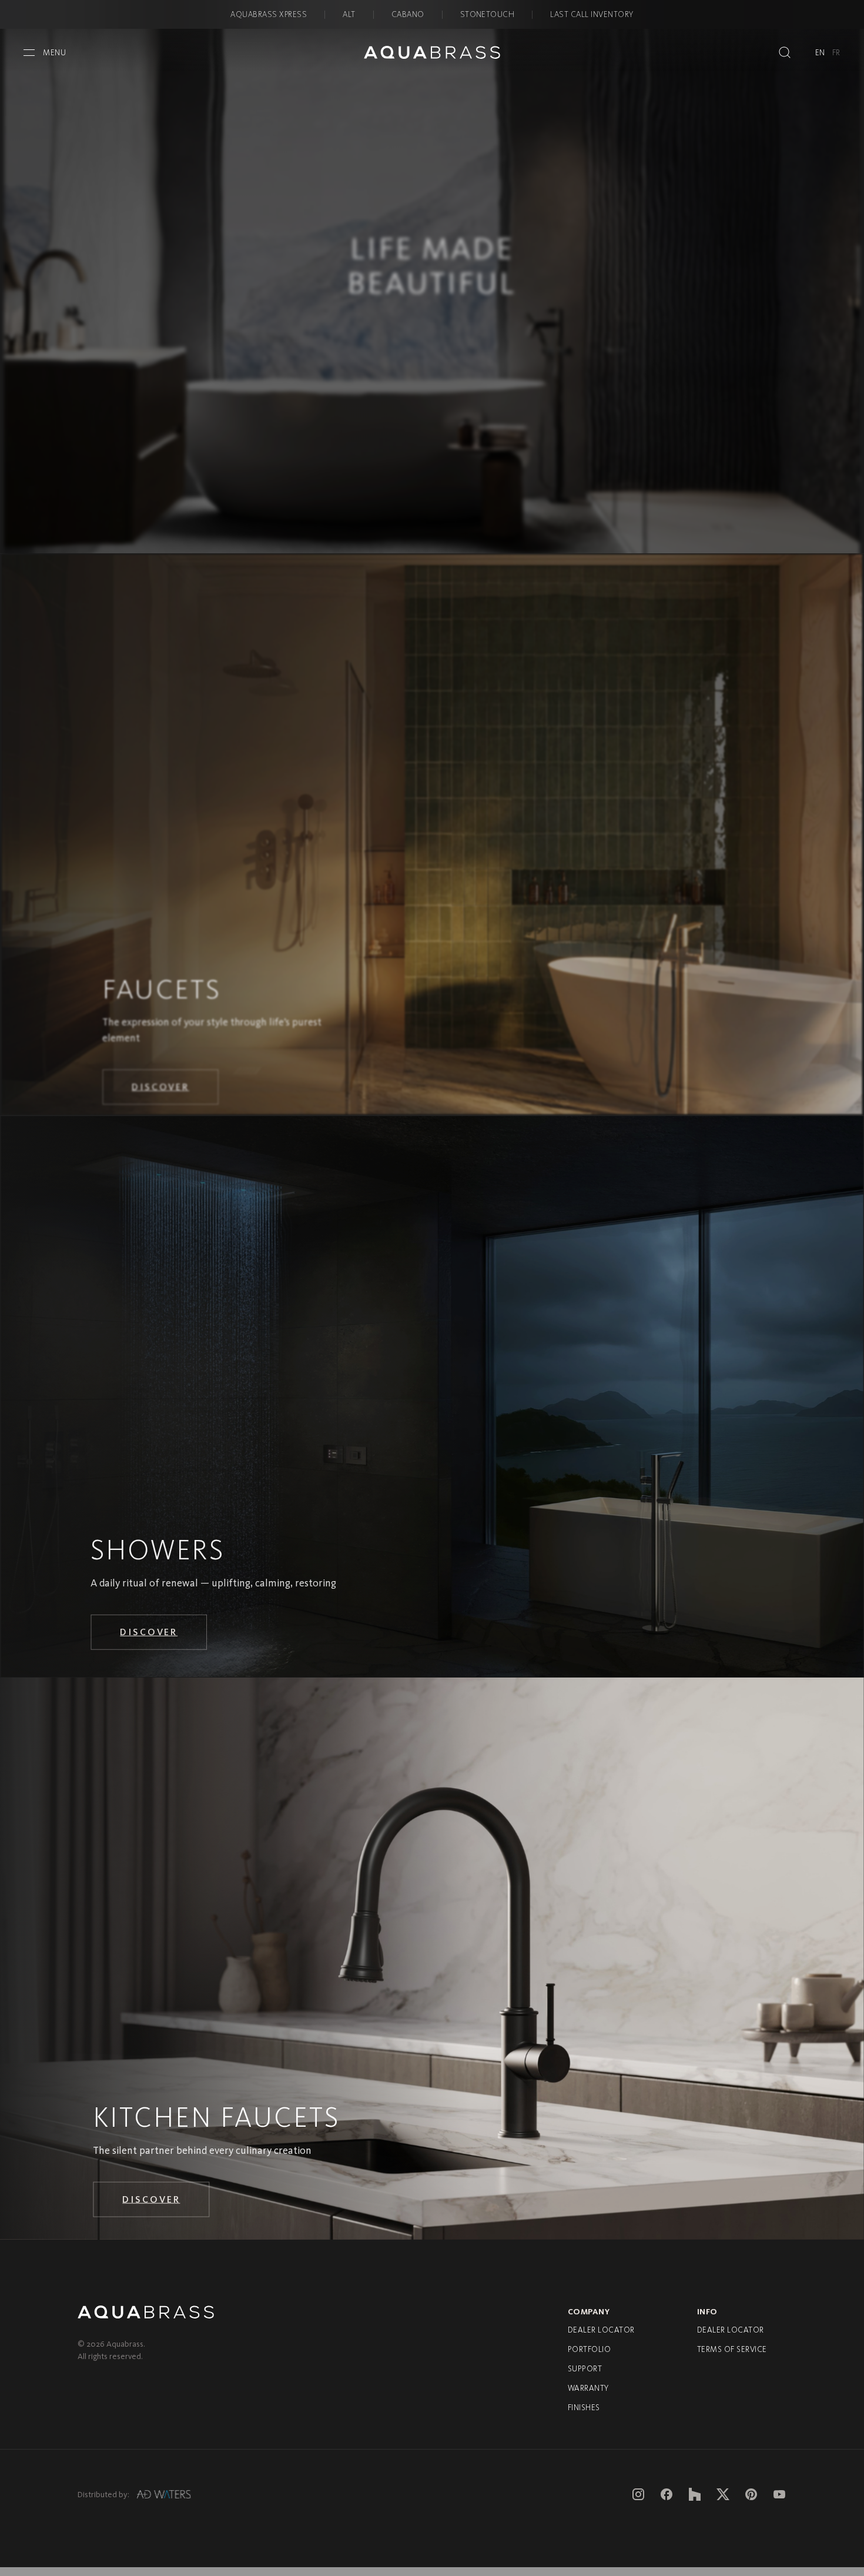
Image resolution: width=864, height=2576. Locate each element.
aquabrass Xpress (269, 14)
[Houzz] (695, 2501)
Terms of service (732, 2356)
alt (349, 14)
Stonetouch (488, 14)
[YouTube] (779, 2501)
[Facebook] (667, 2501)
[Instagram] (638, 2501)
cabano (408, 14)
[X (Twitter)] (723, 2501)
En (820, 53)
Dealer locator (601, 2337)
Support (585, 2376)
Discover (162, 1096)
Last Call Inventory (592, 14)
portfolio (589, 2356)
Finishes (584, 2415)
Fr (836, 53)
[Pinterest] (751, 2501)
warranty (588, 2395)
